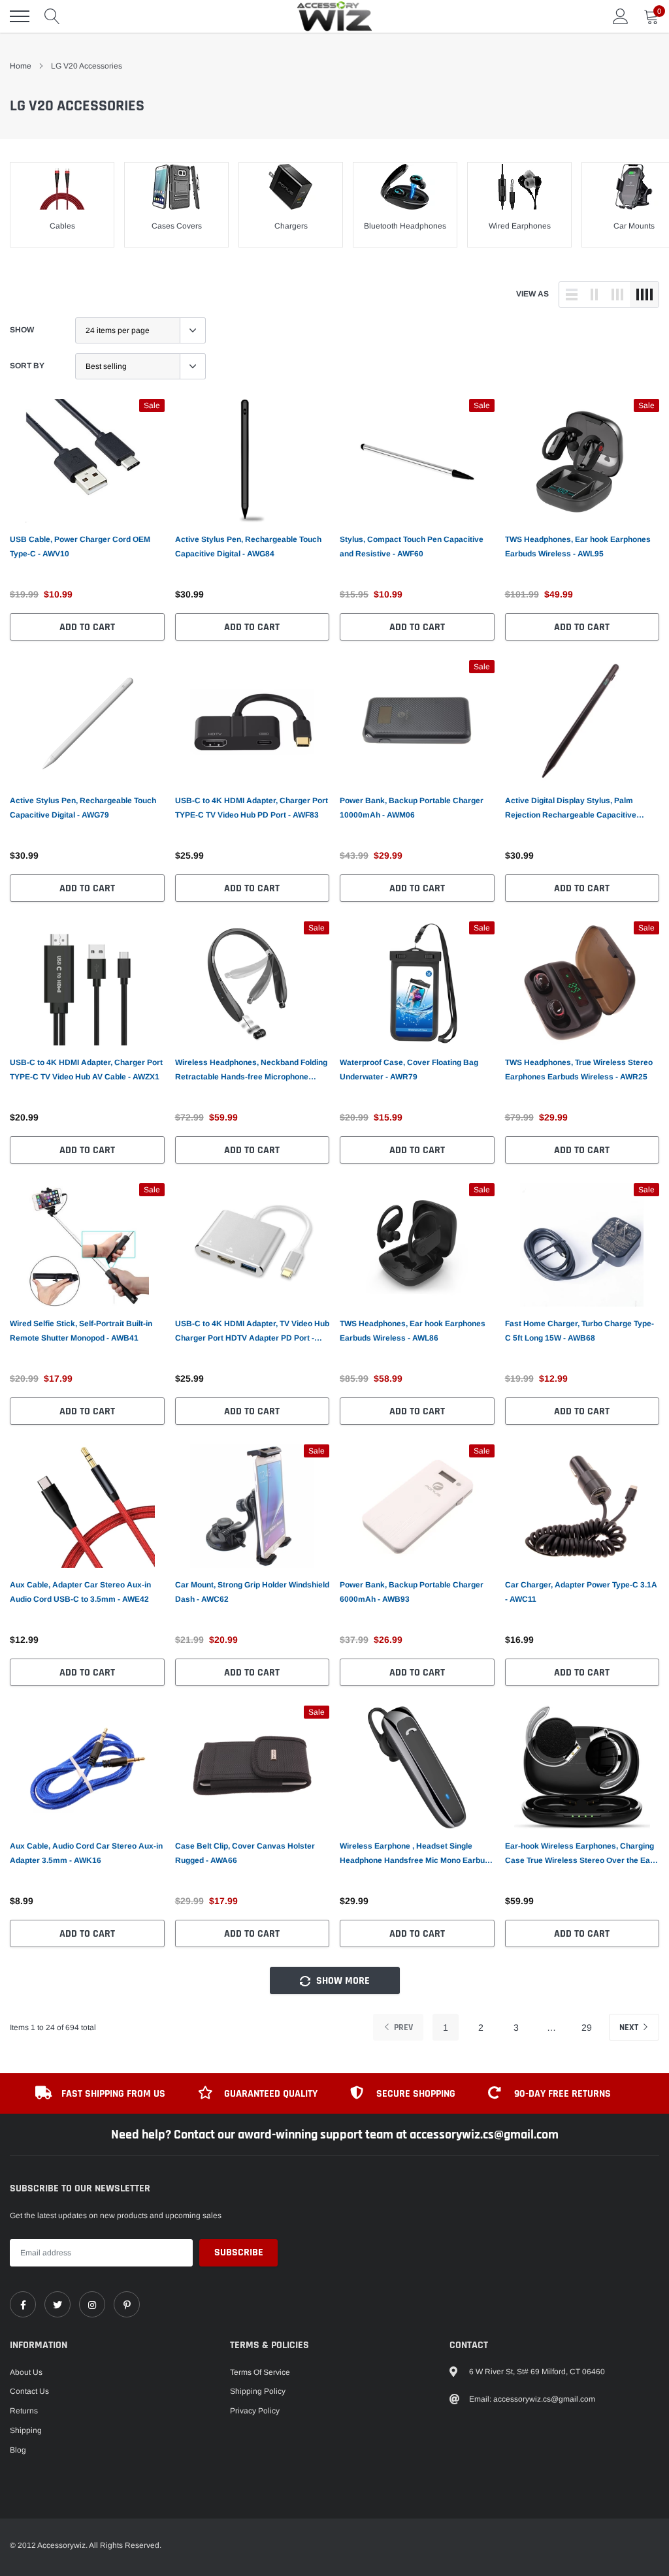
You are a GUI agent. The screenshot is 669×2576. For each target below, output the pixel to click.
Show (22, 330)
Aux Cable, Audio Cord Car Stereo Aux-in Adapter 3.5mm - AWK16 (86, 1853)
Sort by (27, 366)
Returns (24, 2411)
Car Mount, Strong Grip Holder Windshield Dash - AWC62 (252, 1592)
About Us (26, 2372)
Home (21, 66)
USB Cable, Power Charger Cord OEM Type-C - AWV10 (80, 547)
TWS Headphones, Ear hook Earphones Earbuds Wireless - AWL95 (578, 547)
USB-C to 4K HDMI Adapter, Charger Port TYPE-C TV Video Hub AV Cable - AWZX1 (86, 1070)
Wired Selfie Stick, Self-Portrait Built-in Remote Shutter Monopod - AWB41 (81, 1331)
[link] (87, 461)
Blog (18, 2450)
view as (532, 294)
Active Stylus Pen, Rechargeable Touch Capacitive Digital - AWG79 (83, 808)
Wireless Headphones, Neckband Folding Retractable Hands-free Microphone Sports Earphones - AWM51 (251, 1071)
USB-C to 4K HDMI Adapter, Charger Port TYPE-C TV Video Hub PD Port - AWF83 (252, 808)
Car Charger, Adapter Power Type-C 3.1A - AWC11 (581, 1592)
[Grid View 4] (644, 294)
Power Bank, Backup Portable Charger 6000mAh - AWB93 (412, 1592)
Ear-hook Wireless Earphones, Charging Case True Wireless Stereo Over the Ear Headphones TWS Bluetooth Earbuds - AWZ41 (579, 1854)
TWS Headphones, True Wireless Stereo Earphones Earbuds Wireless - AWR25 (579, 1070)
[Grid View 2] (595, 294)
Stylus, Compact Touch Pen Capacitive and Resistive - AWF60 (412, 547)
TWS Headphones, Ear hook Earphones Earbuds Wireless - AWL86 (413, 1331)
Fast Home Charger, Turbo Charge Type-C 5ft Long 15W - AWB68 (579, 1331)
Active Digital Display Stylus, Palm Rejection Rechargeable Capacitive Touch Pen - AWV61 (571, 809)
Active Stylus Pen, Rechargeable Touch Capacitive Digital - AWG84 (248, 547)
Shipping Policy (258, 2391)
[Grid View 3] (617, 294)
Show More (342, 1981)
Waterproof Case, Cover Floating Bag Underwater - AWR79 (409, 1070)
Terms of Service (260, 2372)
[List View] (572, 294)
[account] (621, 16)
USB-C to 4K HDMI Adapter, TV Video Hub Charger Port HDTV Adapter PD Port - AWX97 (252, 1332)
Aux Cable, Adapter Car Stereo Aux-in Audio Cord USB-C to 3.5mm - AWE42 (80, 1592)
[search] (52, 16)
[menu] (20, 16)
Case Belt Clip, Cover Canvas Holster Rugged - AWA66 (245, 1853)
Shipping (26, 2430)
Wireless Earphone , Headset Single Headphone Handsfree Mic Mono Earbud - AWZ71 (417, 1854)
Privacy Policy (255, 2411)
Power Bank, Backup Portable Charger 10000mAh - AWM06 (412, 808)
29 (587, 2027)
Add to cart (87, 627)
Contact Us (29, 2391)
